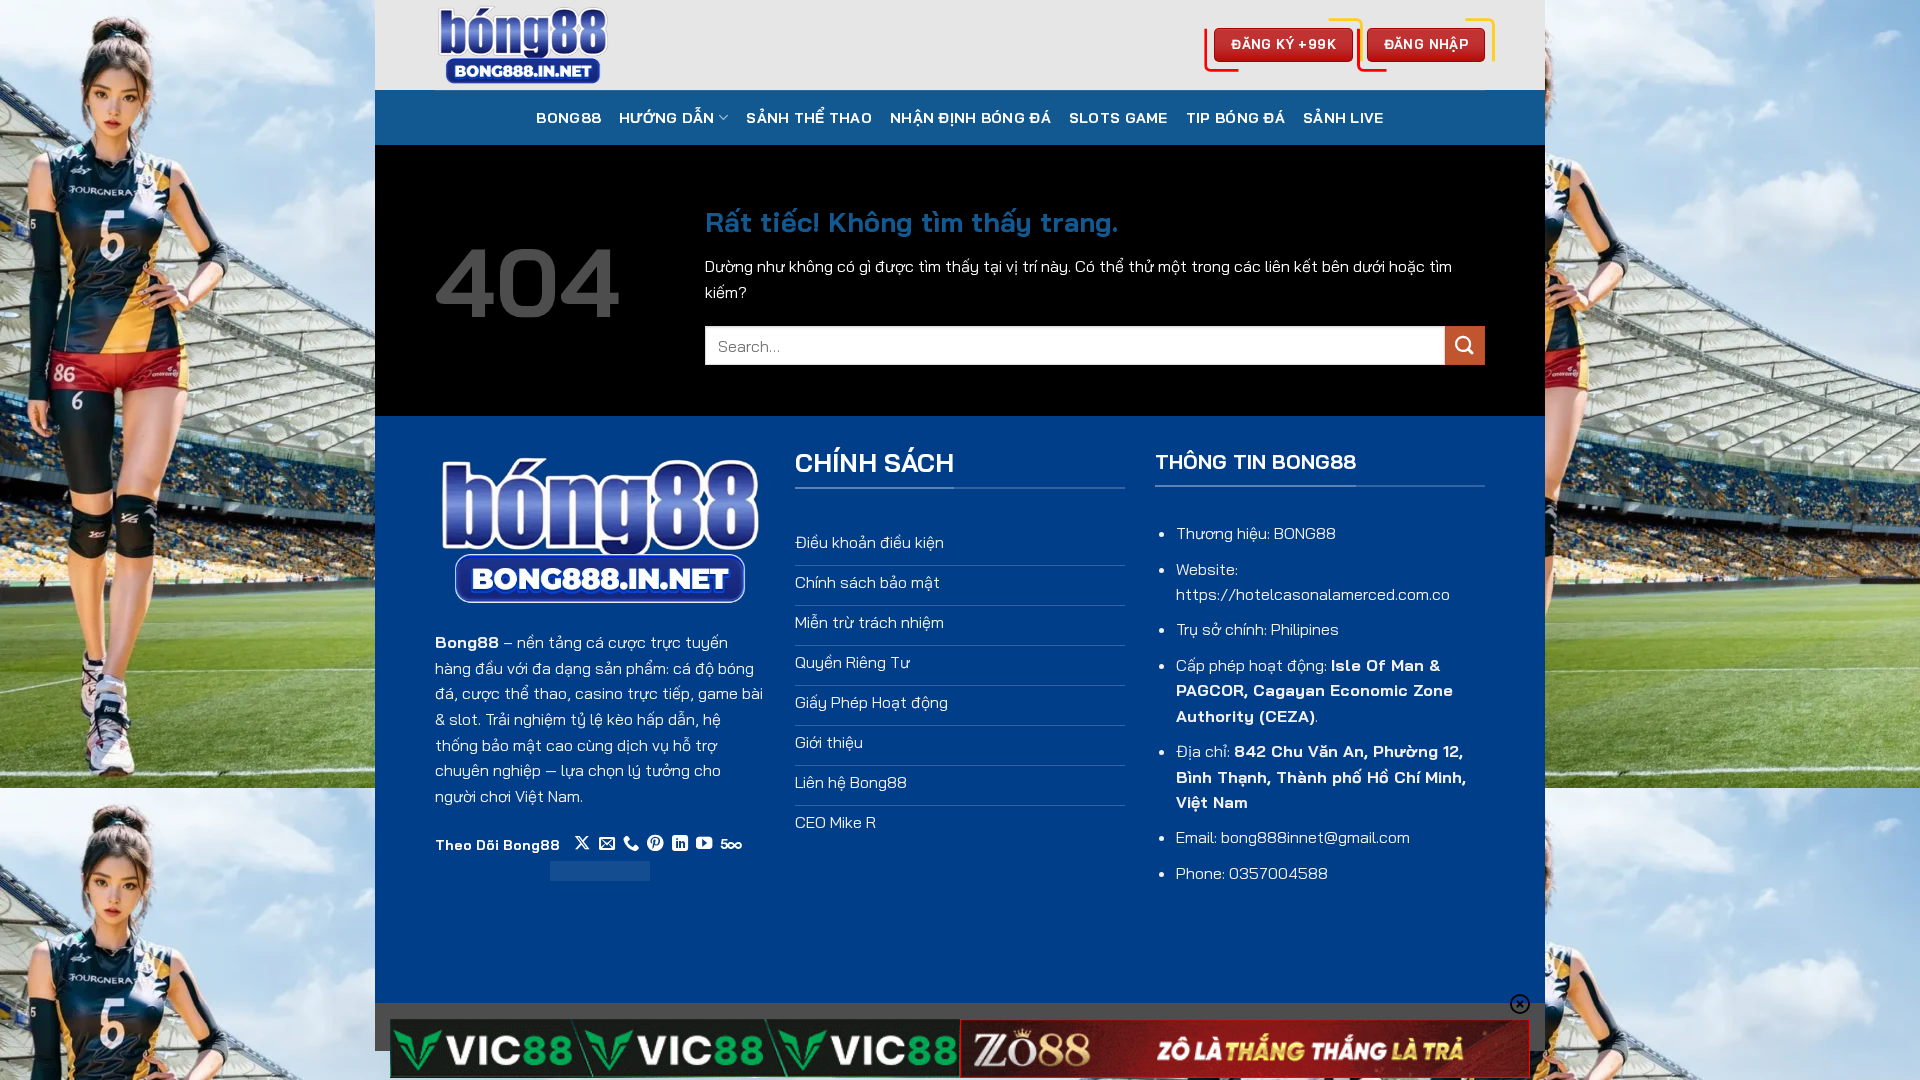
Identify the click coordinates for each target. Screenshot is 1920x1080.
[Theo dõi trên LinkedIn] (680, 844)
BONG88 (568, 118)
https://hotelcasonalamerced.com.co (1313, 594)
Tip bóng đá (1235, 118)
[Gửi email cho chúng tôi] (607, 844)
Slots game (1118, 118)
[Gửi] (1465, 345)
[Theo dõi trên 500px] (731, 844)
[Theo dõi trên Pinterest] (655, 844)
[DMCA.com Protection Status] (600, 869)
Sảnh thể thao (809, 118)
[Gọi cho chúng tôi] (631, 844)
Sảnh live (1343, 118)
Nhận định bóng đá (970, 118)
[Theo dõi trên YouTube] (704, 844)
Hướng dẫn (667, 118)
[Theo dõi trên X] (582, 844)
